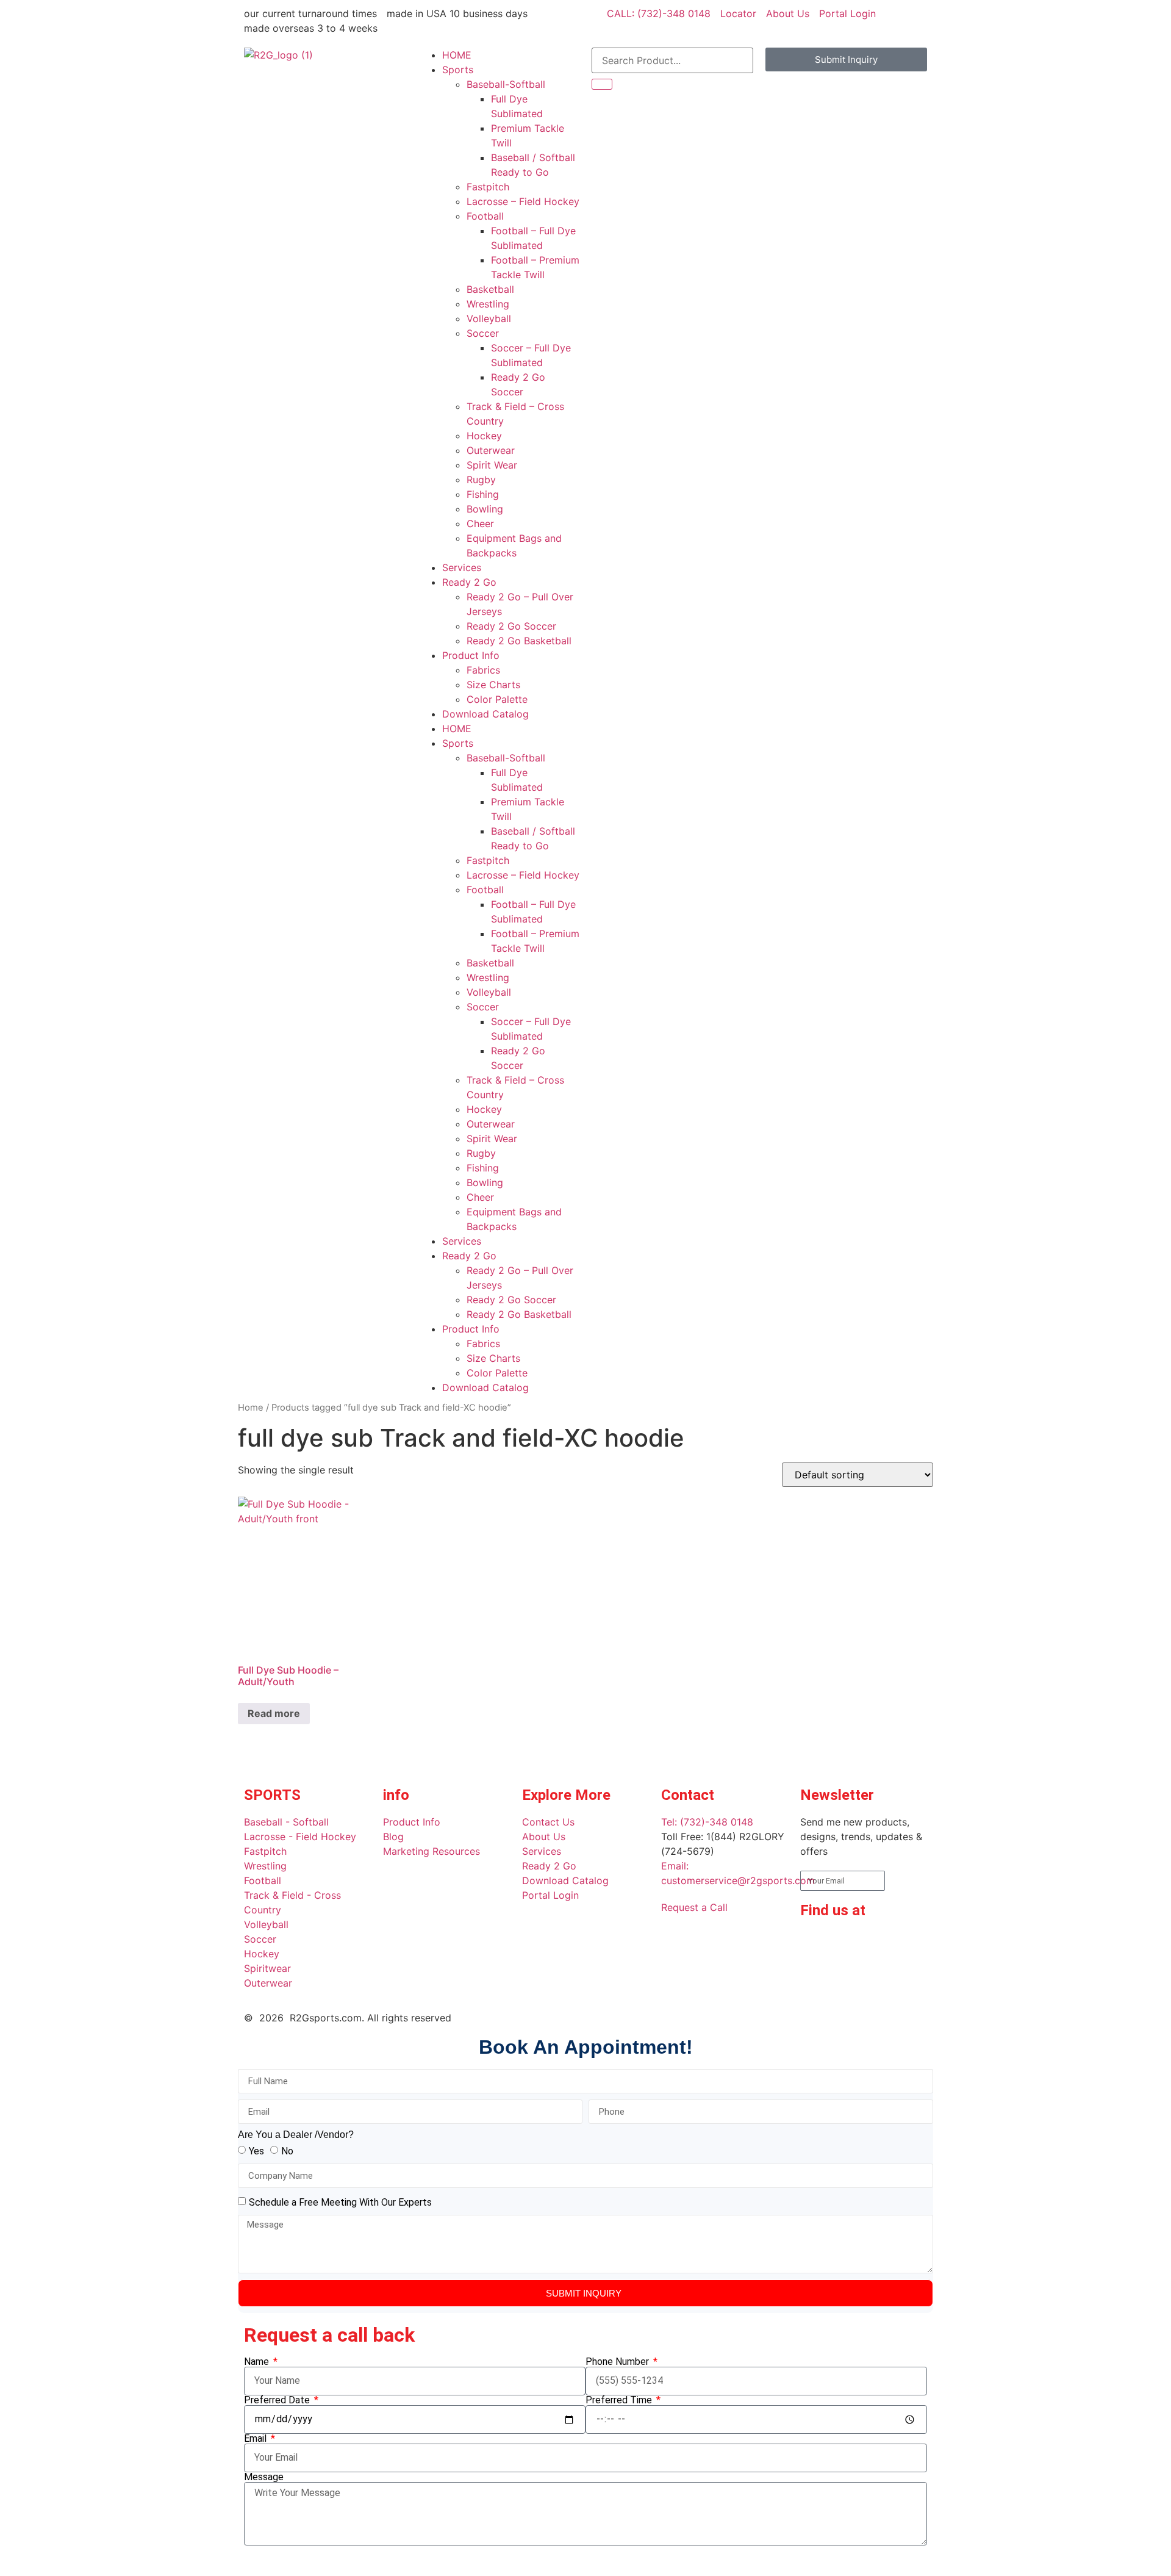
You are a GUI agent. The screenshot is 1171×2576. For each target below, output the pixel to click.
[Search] (602, 84)
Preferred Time (620, 2400)
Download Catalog (485, 714)
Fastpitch (488, 187)
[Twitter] (815, 1979)
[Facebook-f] (815, 1945)
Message (264, 2477)
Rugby (481, 480)
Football (485, 216)
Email (256, 2439)
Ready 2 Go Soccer (511, 626)
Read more (274, 1713)
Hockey (484, 436)
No (287, 2151)
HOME (457, 55)
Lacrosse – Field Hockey (523, 201)
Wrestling (488, 304)
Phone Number (618, 2362)
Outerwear (491, 450)
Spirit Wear (492, 465)
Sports (458, 70)
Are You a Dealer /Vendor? (296, 2135)
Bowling (485, 509)
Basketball (490, 289)
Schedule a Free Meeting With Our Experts (340, 2202)
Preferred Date (278, 2400)
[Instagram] (883, 1945)
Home (251, 1408)
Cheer (480, 523)
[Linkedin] (849, 1945)
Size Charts (493, 685)
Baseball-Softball (506, 84)
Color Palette (497, 699)
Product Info (471, 655)
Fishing (483, 494)
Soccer (483, 333)
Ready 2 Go (469, 582)
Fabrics (483, 670)
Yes (256, 2151)
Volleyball (489, 318)
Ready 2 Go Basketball (519, 641)
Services (462, 567)
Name (258, 2362)
